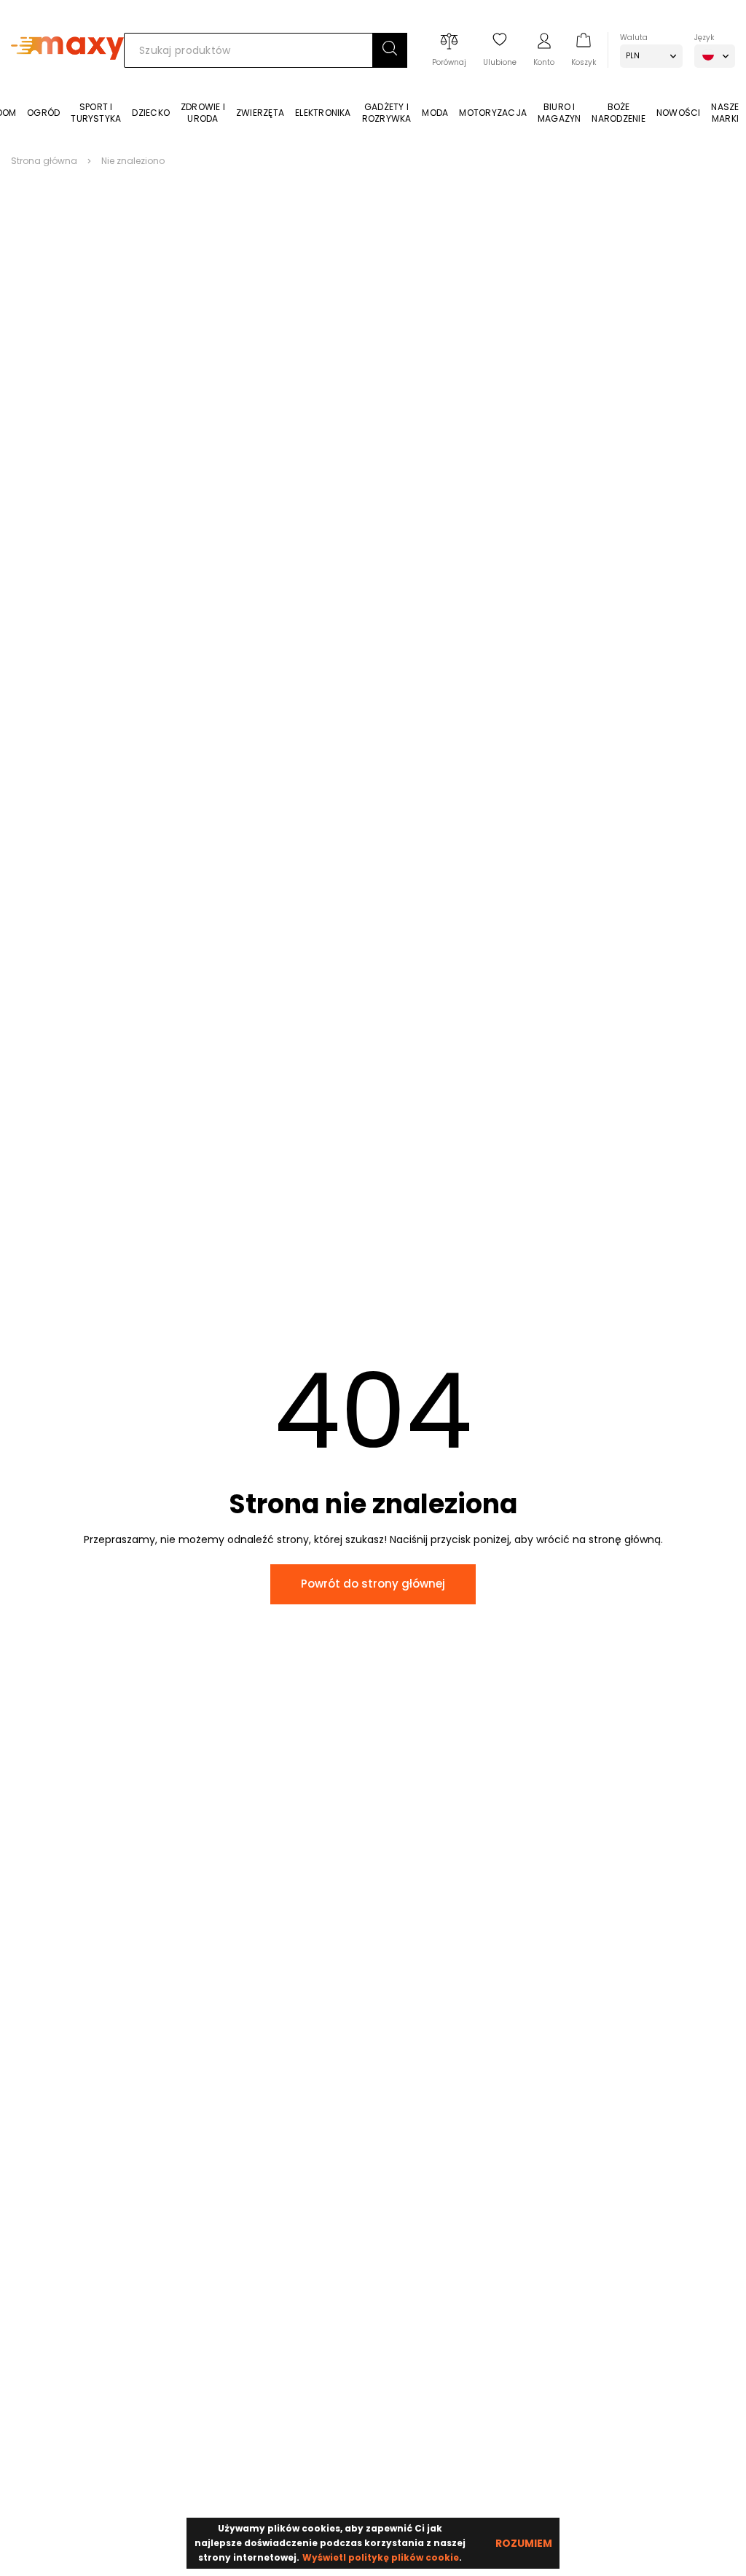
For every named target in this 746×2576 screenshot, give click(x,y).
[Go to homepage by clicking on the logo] (67, 81)
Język (704, 38)
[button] (390, 50)
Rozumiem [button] (524, 2543)
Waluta (634, 38)
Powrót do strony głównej (373, 1584)
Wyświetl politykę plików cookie (381, 2557)
